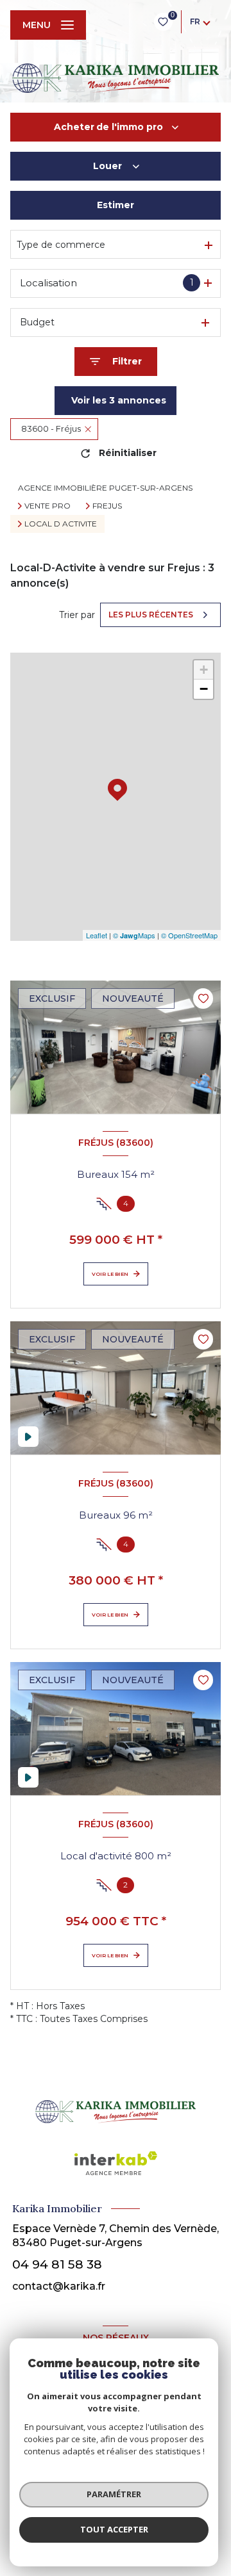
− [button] (204, 689)
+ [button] (204, 670)
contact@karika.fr (59, 2286)
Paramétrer (114, 2494)
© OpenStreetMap (189, 935)
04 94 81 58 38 (57, 2264)
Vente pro (47, 506)
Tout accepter (114, 2529)
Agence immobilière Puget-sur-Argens (105, 488)
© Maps (134, 935)
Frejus (107, 506)
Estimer (116, 205)
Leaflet (97, 935)
